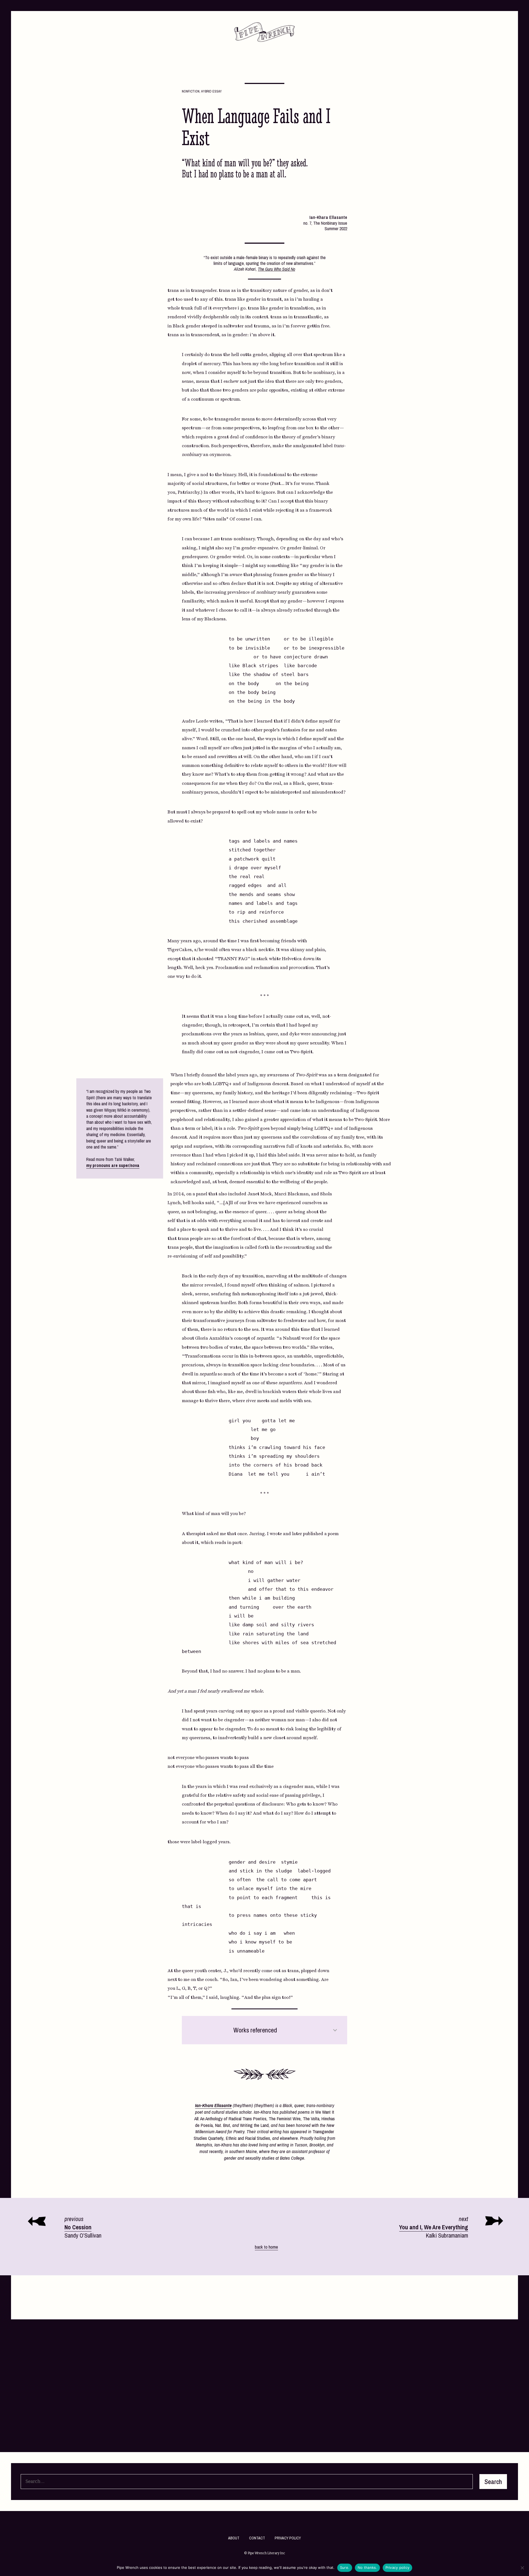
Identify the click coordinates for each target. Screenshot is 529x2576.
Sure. (345, 2567)
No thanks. (367, 2567)
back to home (266, 2247)
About (234, 2538)
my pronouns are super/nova (113, 1165)
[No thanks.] (522, 2568)
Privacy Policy (288, 2538)
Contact (257, 2538)
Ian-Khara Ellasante (213, 2105)
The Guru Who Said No (276, 269)
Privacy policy (398, 2567)
